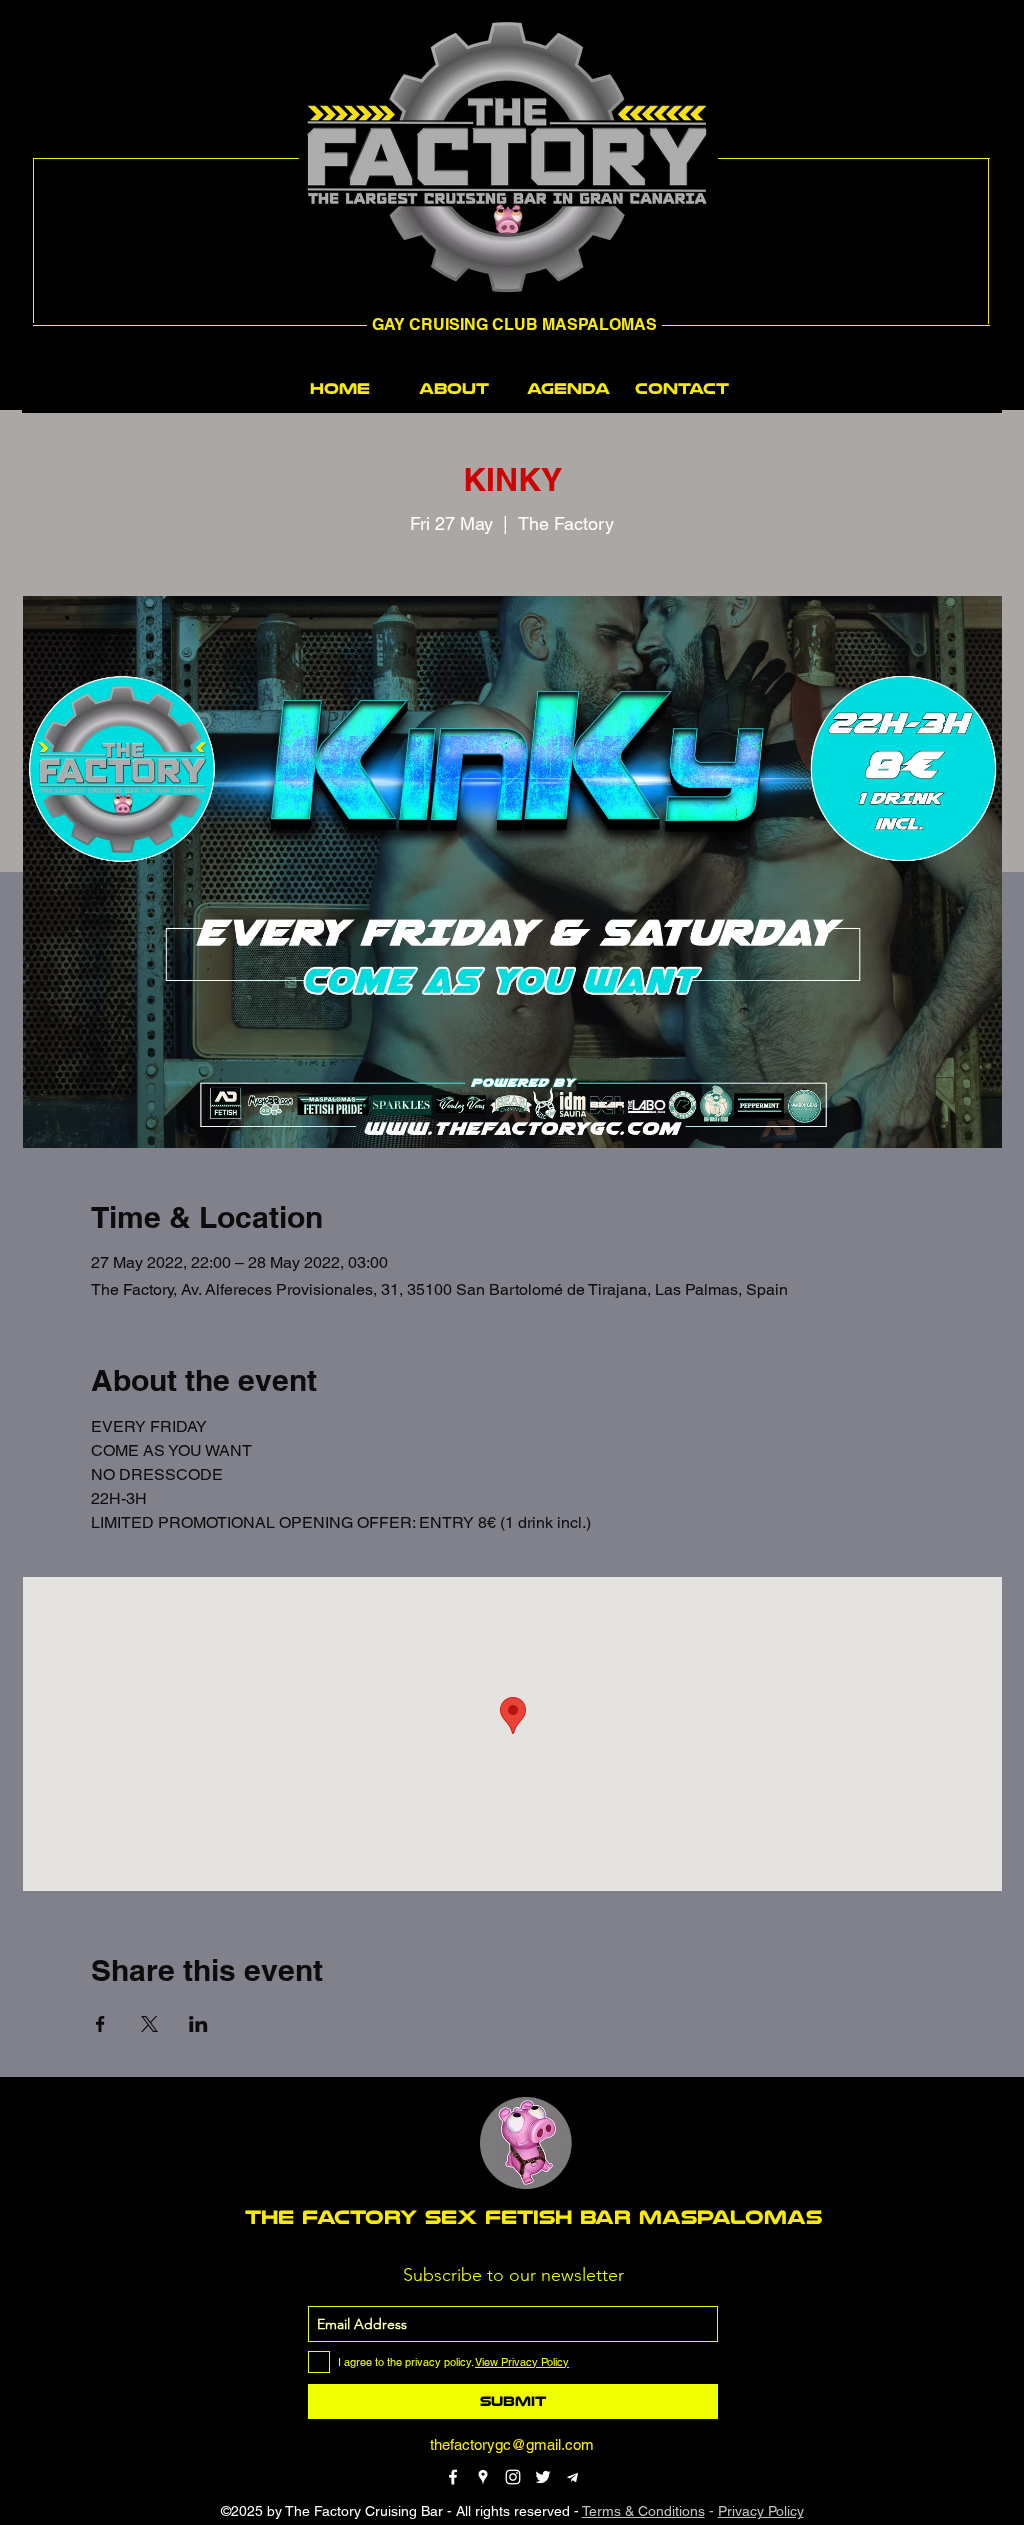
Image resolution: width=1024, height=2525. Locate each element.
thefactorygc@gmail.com (512, 2444)
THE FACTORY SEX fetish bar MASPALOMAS (533, 2217)
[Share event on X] (149, 2024)
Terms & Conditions (643, 2511)
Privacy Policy (761, 2511)
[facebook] (453, 2477)
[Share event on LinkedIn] (198, 2024)
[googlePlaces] (483, 2477)
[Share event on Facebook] (100, 2024)
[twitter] (543, 2477)
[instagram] (513, 2477)
